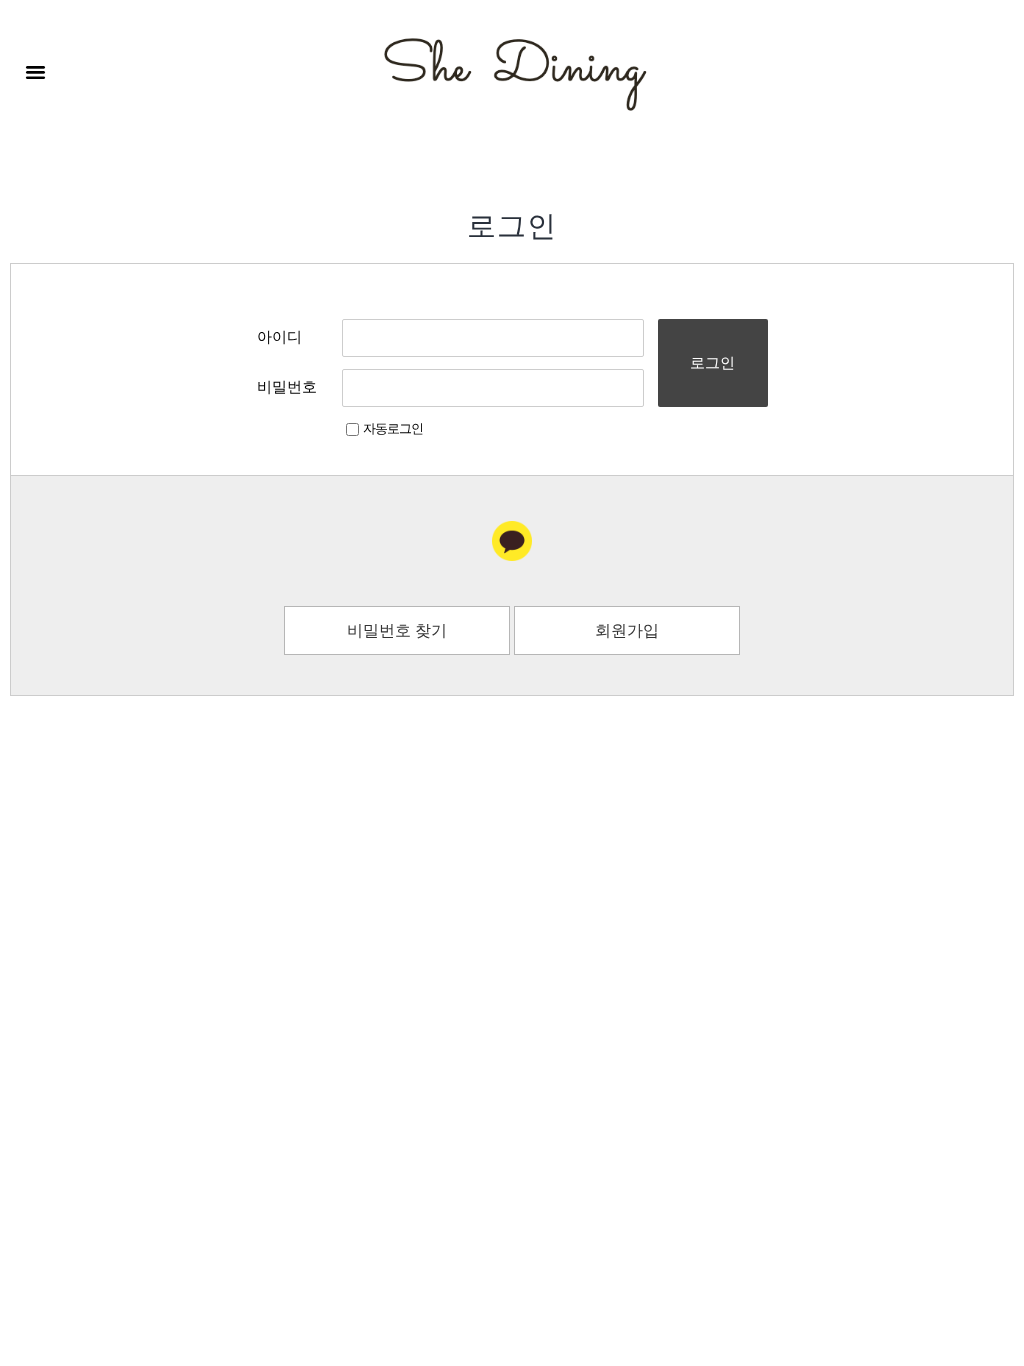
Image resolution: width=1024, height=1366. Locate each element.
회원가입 (627, 631)
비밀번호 (287, 387)
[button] (36, 72)
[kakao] (512, 541)
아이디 (279, 337)
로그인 (712, 362)
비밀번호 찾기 (397, 631)
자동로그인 (393, 429)
